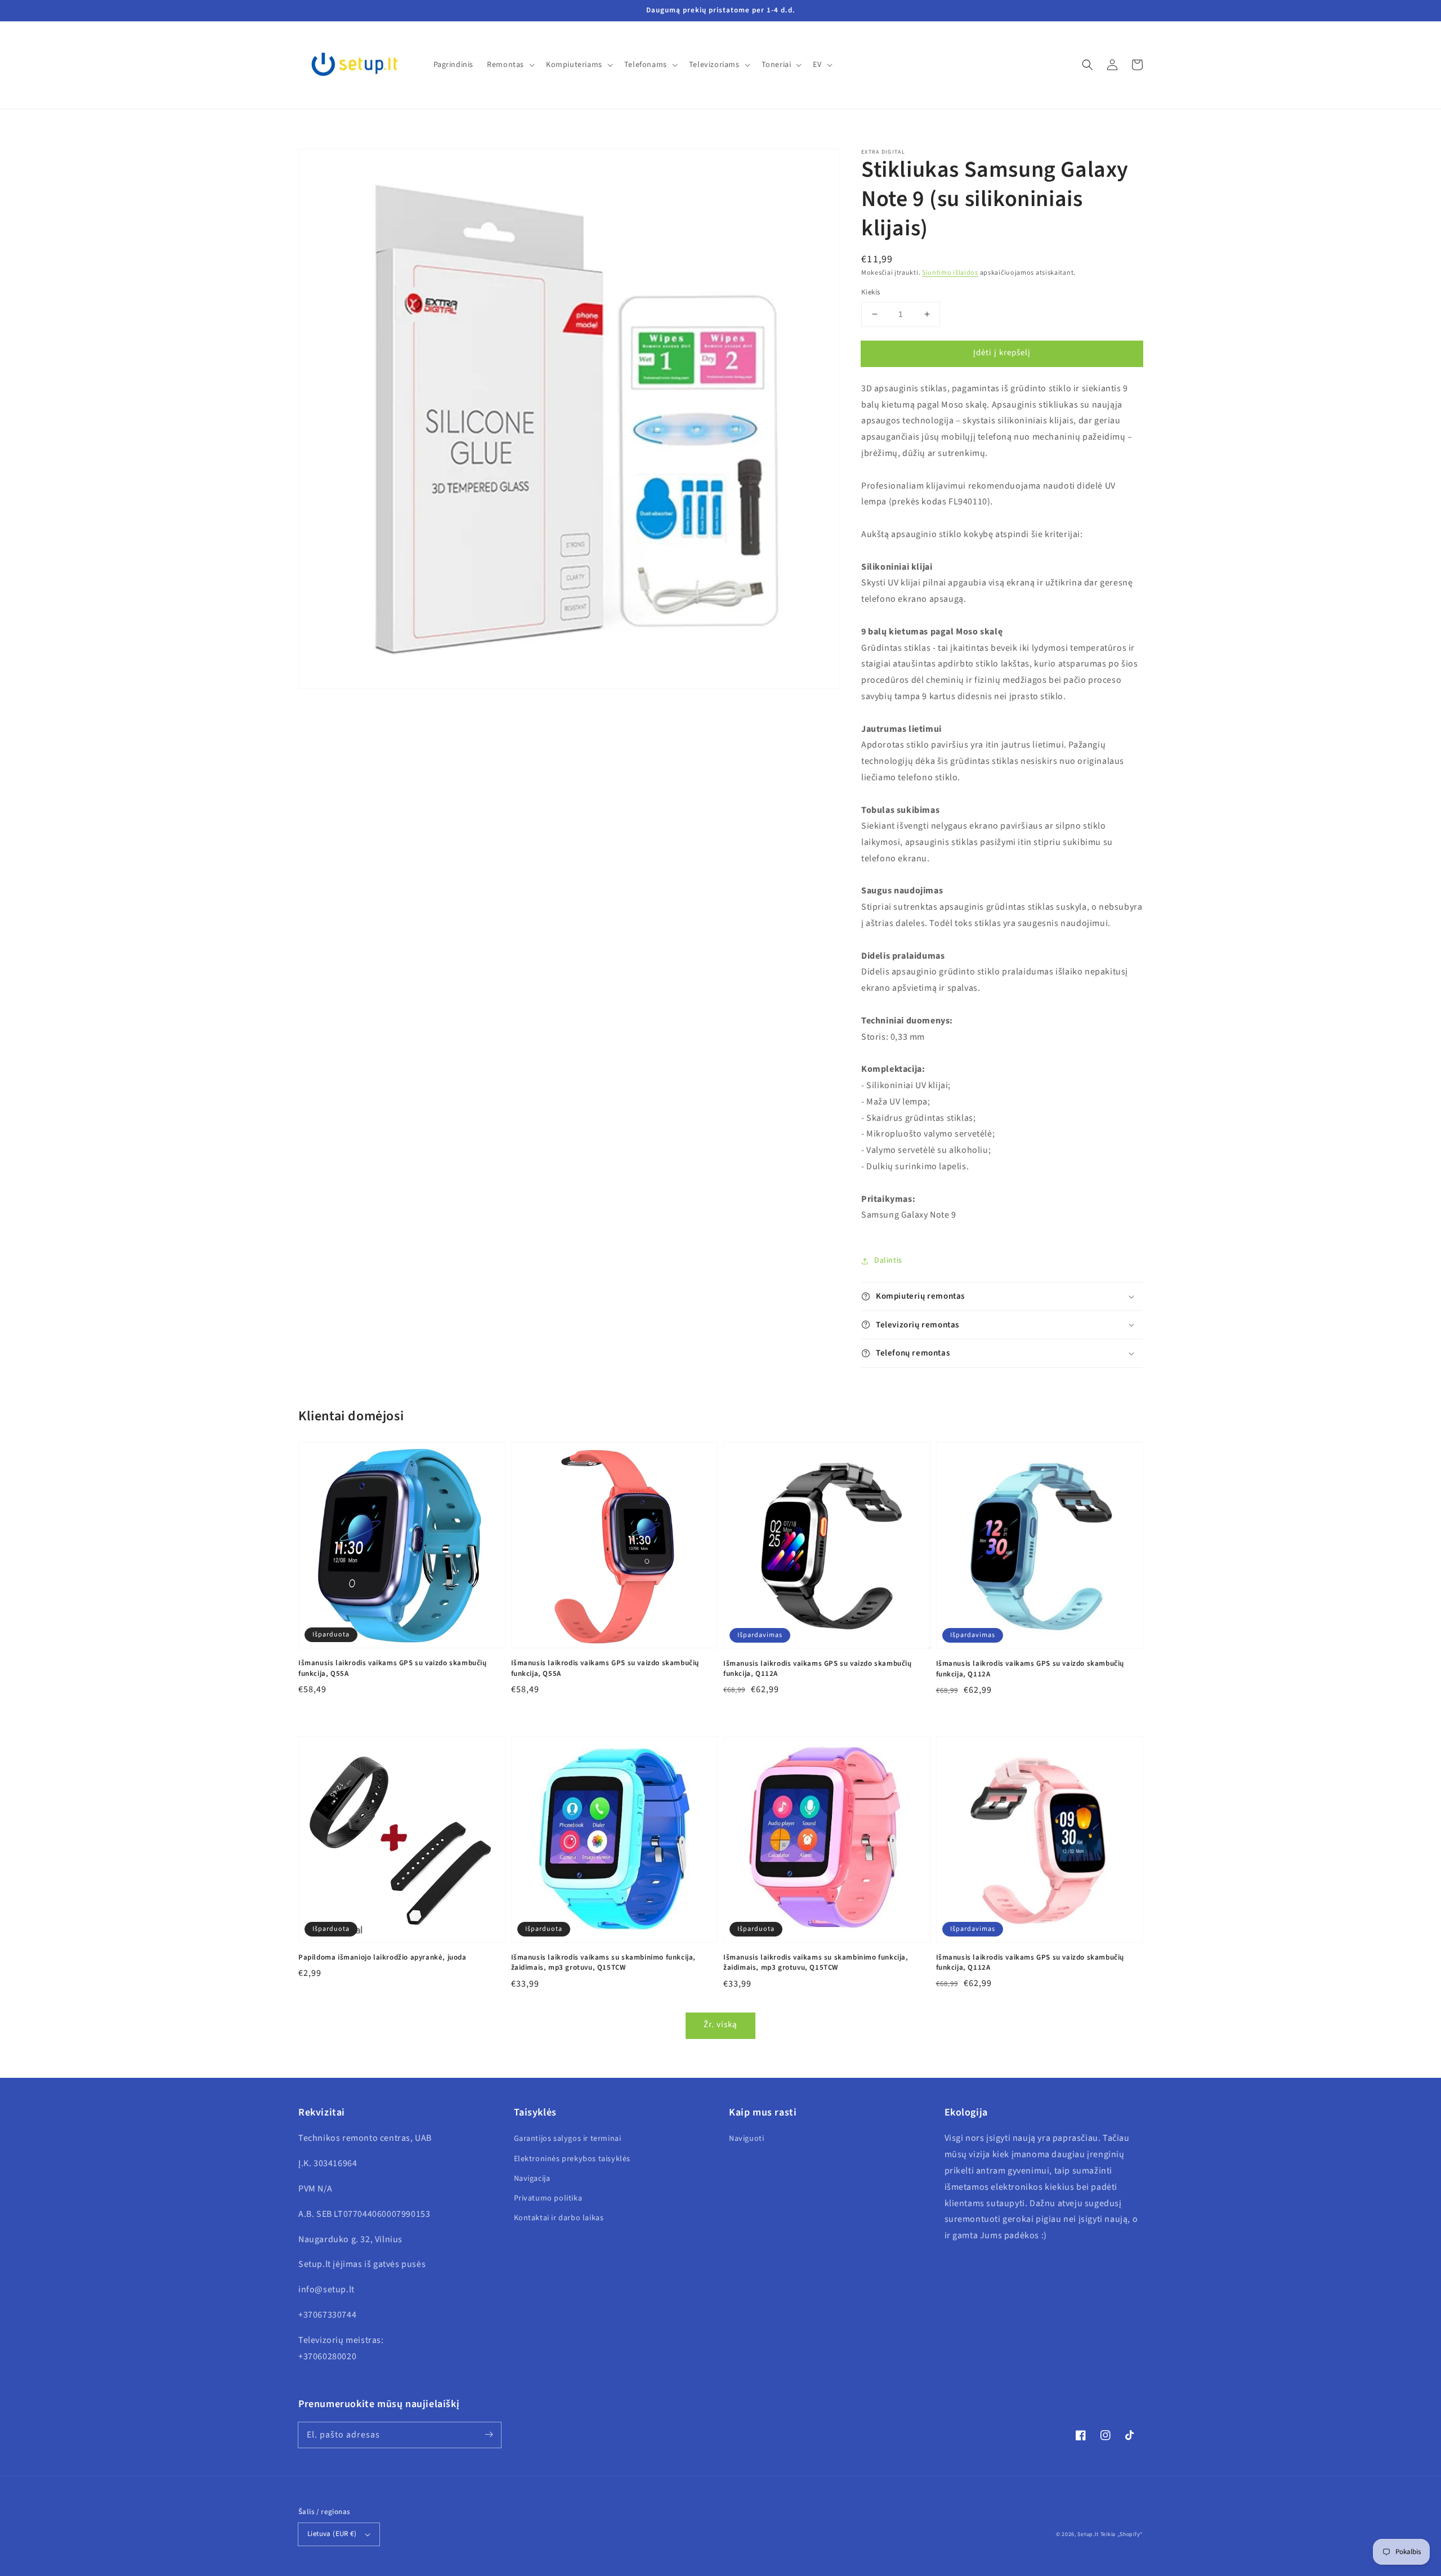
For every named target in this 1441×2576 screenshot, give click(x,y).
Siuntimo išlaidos (950, 273)
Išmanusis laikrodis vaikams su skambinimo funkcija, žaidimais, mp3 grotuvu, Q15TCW (604, 1962)
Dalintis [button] (888, 1260)
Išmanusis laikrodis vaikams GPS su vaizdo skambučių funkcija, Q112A (818, 1669)
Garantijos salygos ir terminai (568, 2139)
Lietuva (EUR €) (332, 2534)
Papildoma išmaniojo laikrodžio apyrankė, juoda (382, 1957)
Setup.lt (1088, 2534)
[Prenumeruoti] (489, 2435)
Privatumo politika (548, 2198)
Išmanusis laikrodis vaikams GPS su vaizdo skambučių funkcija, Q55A (393, 1668)
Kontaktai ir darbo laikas (559, 2218)
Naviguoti (746, 2139)
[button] (1088, 65)
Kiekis (871, 292)
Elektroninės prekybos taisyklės (572, 2159)
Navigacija (532, 2179)
